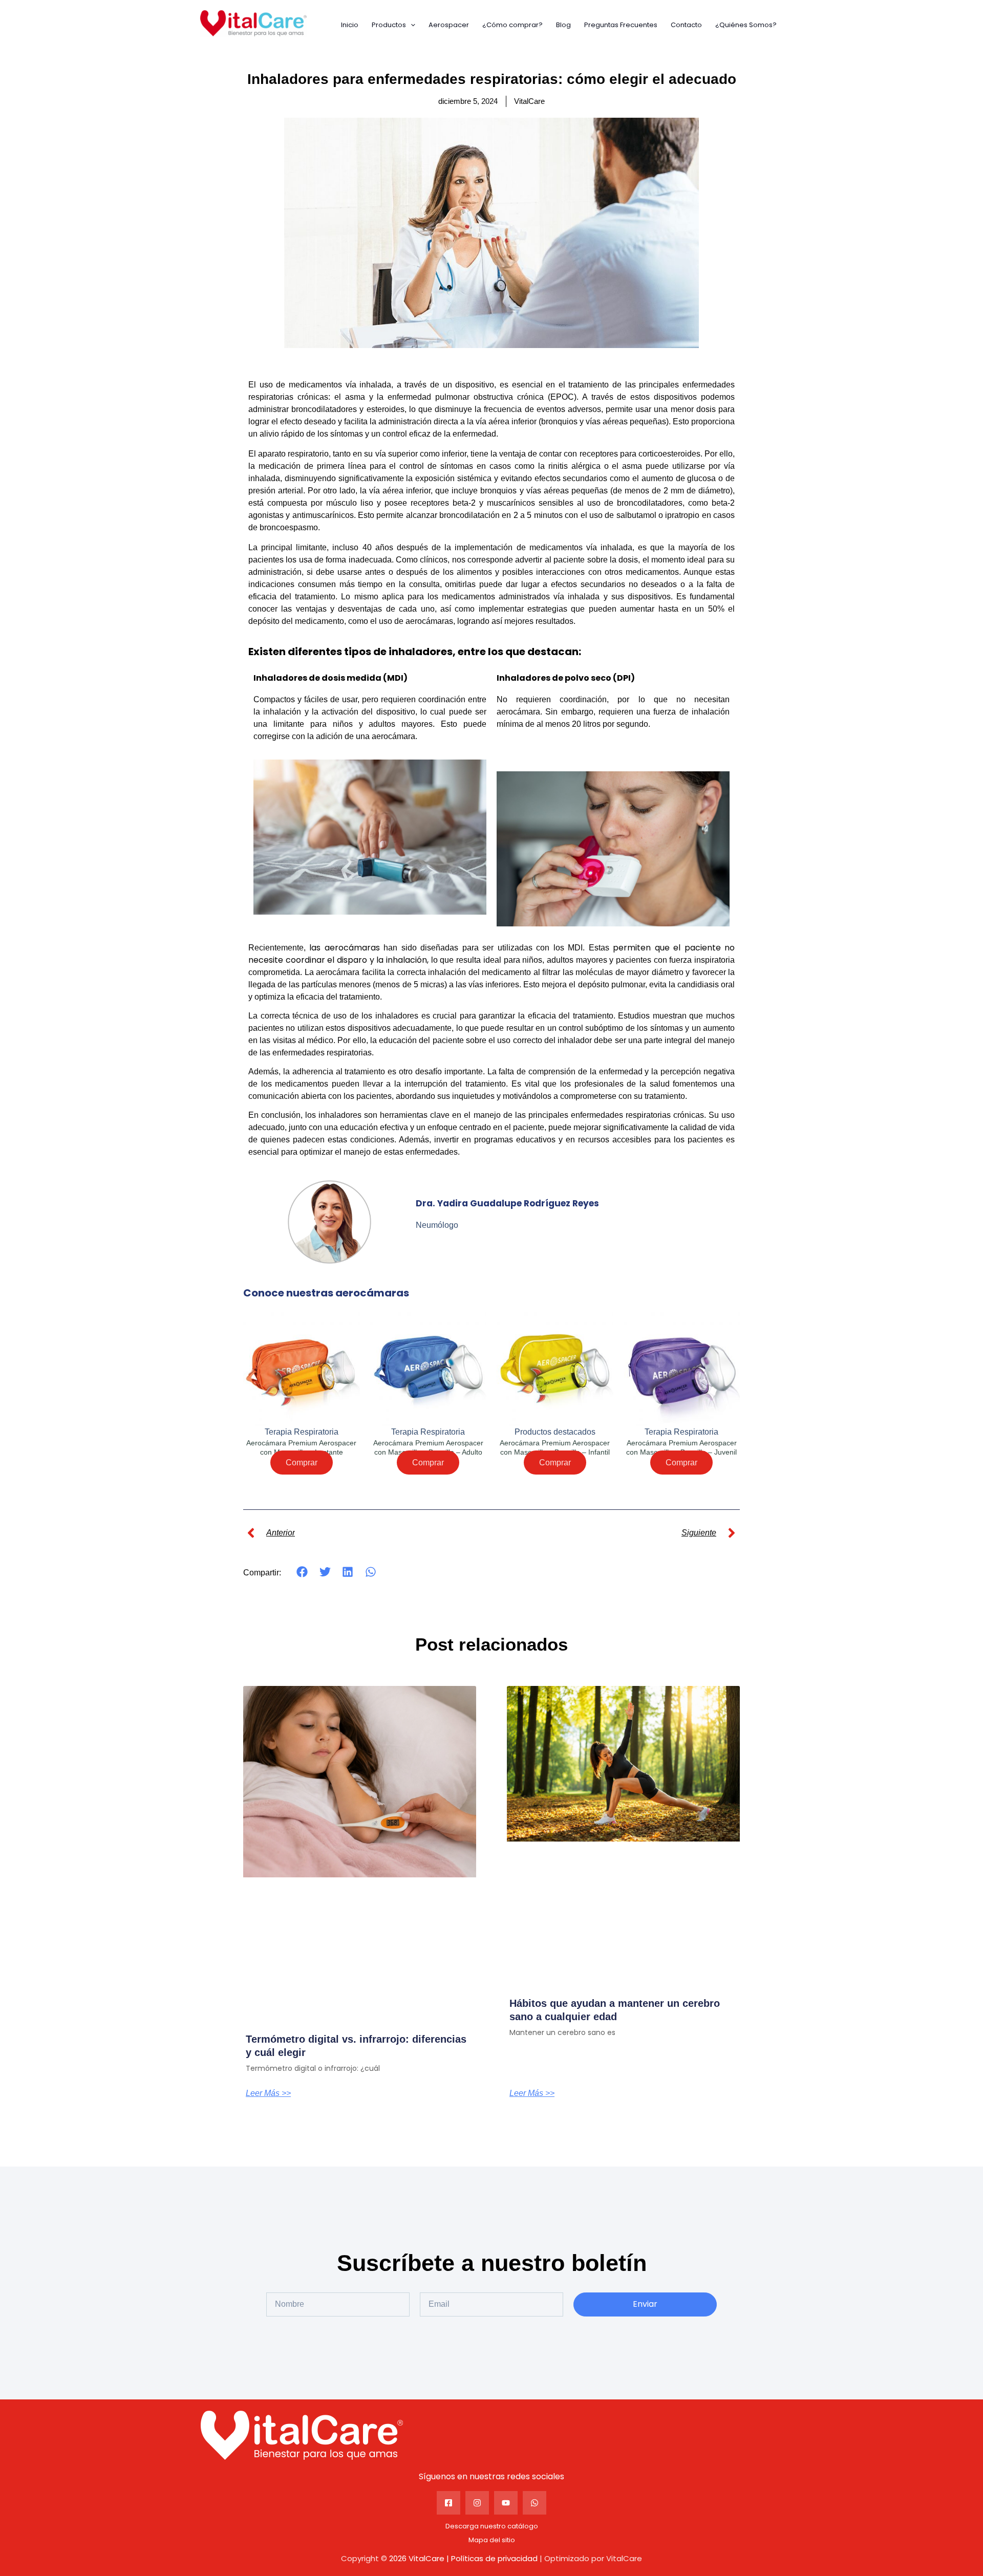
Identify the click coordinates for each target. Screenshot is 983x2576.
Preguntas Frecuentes (621, 25)
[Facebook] (448, 2503)
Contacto (686, 25)
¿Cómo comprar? (512, 25)
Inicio (350, 25)
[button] (411, 25)
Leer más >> (268, 2093)
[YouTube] (506, 2503)
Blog (563, 25)
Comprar (302, 1463)
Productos (389, 25)
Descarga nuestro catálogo (492, 2526)
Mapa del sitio (492, 2540)
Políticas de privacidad (494, 2558)
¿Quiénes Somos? (746, 25)
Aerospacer (449, 25)
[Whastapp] (535, 2503)
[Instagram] (477, 2503)
